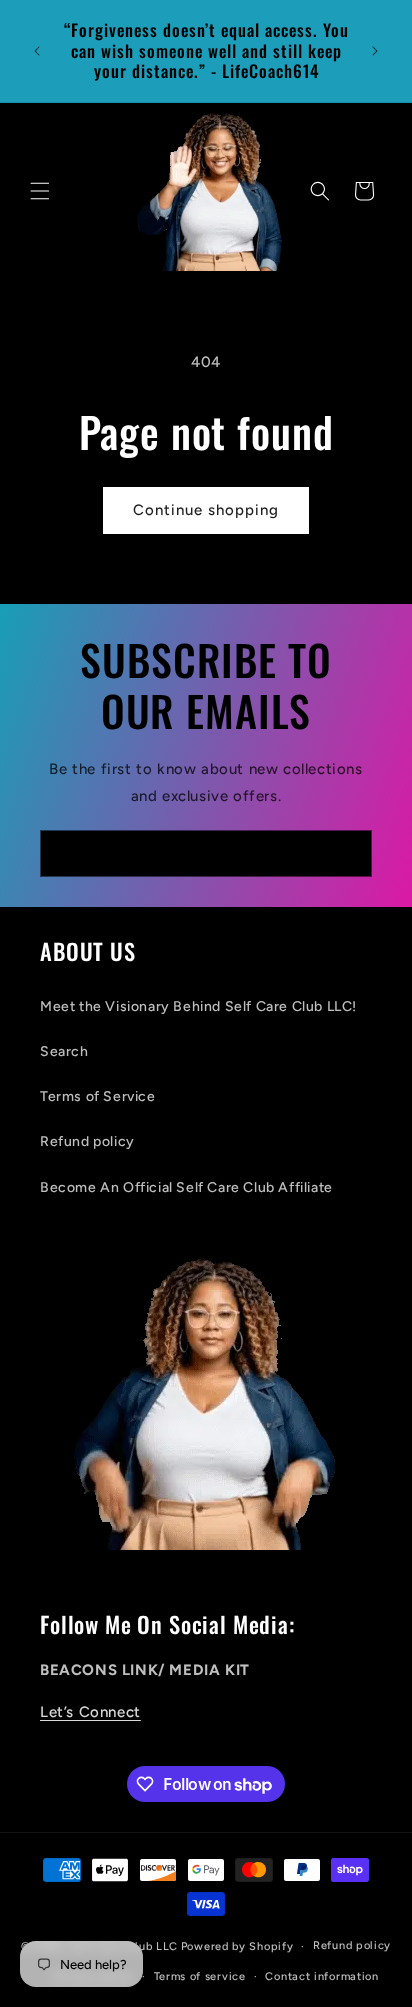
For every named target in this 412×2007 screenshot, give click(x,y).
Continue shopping (206, 510)
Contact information (321, 1976)
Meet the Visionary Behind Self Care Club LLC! (198, 1006)
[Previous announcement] (37, 51)
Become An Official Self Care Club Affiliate (186, 1187)
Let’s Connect (90, 1712)
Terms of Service (98, 1096)
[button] (40, 191)
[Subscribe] (349, 853)
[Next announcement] (375, 51)
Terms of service (200, 1976)
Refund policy (87, 1141)
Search (64, 1051)
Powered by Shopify (237, 1946)
